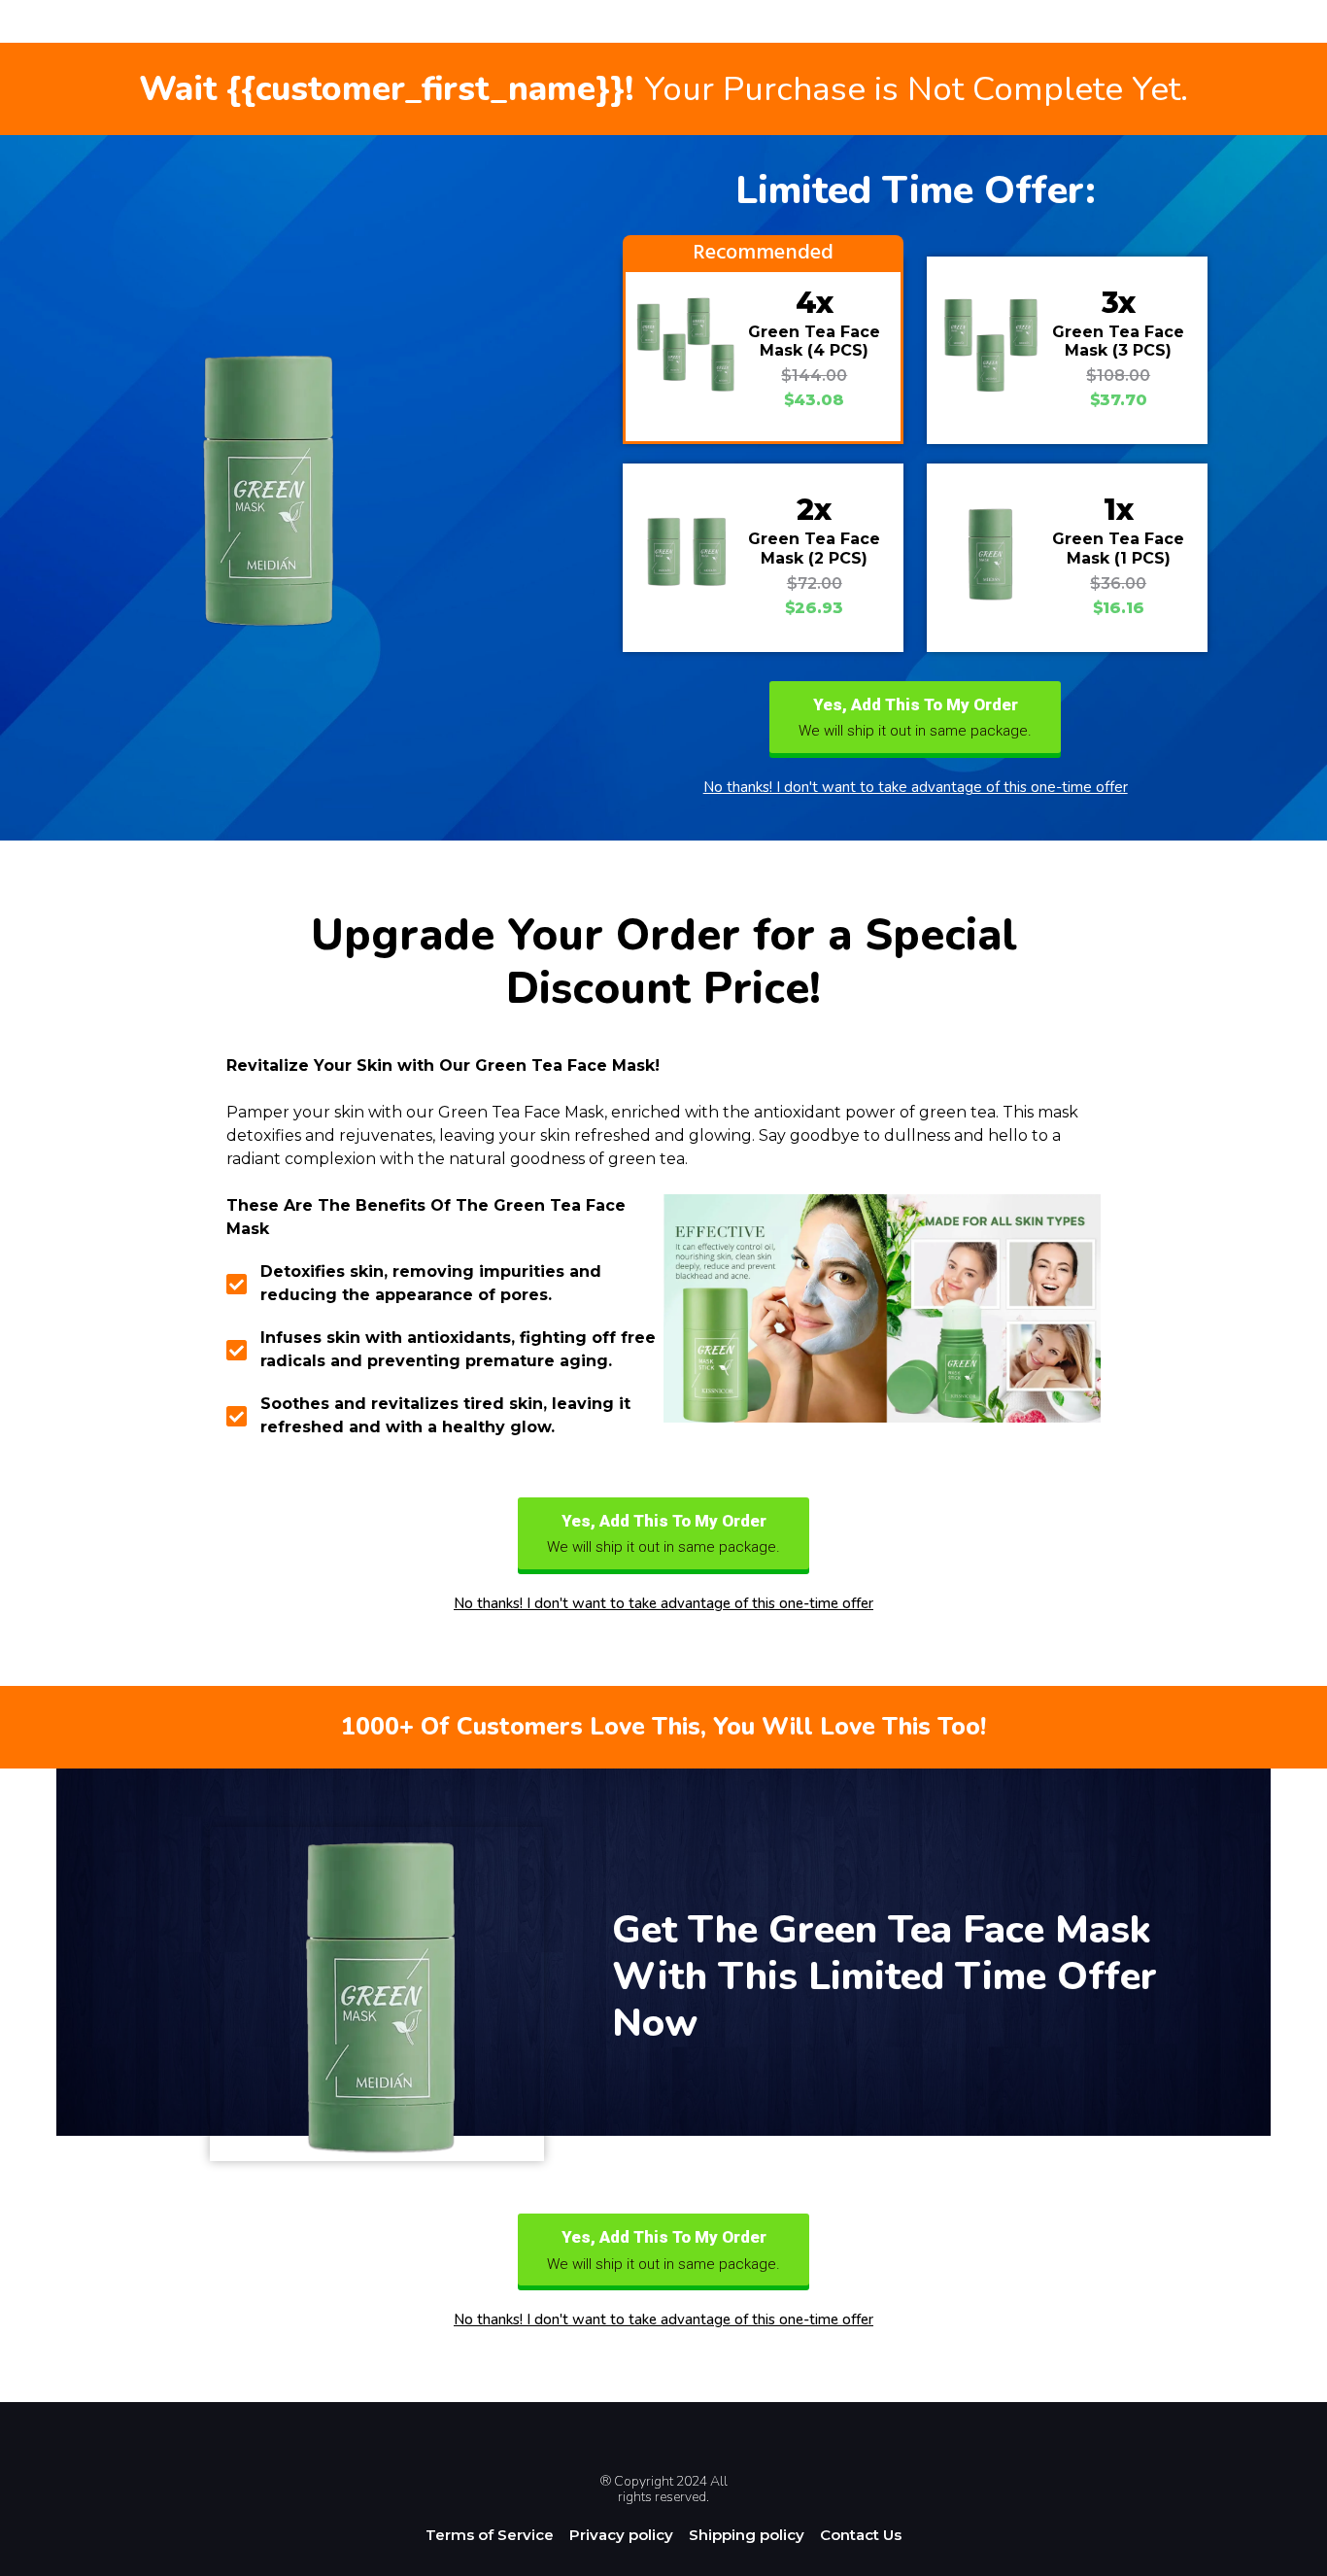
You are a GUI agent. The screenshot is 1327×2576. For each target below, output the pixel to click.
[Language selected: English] (1278, 2559)
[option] (1278, 2560)
